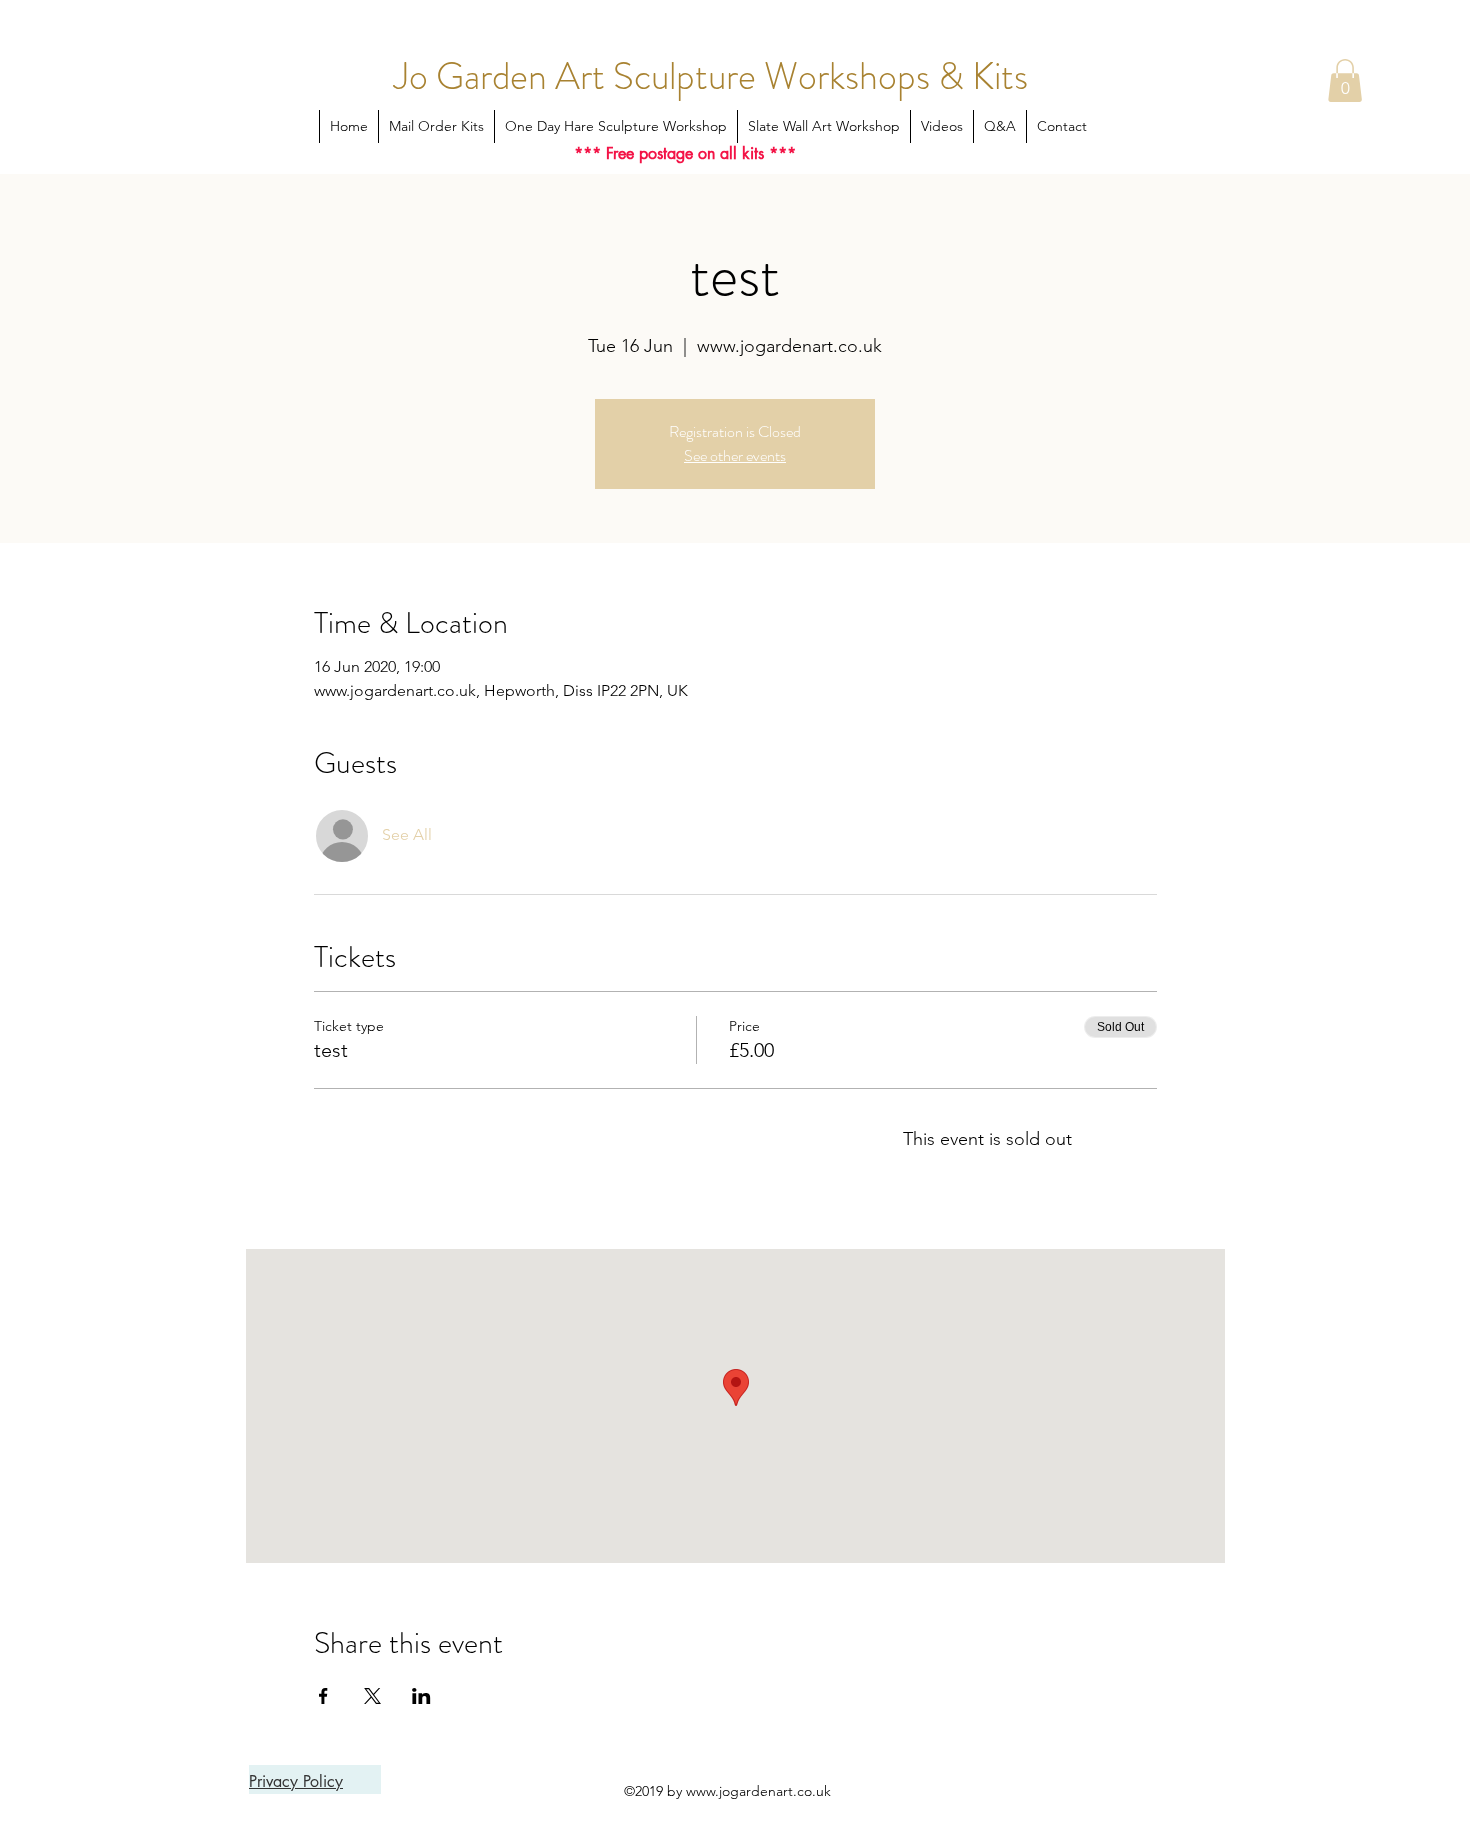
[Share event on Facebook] (323, 1696)
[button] (1345, 80)
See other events (735, 455)
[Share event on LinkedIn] (421, 1696)
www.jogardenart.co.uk (758, 1791)
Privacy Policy (296, 1781)
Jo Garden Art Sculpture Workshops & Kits (711, 76)
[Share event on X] (372, 1696)
